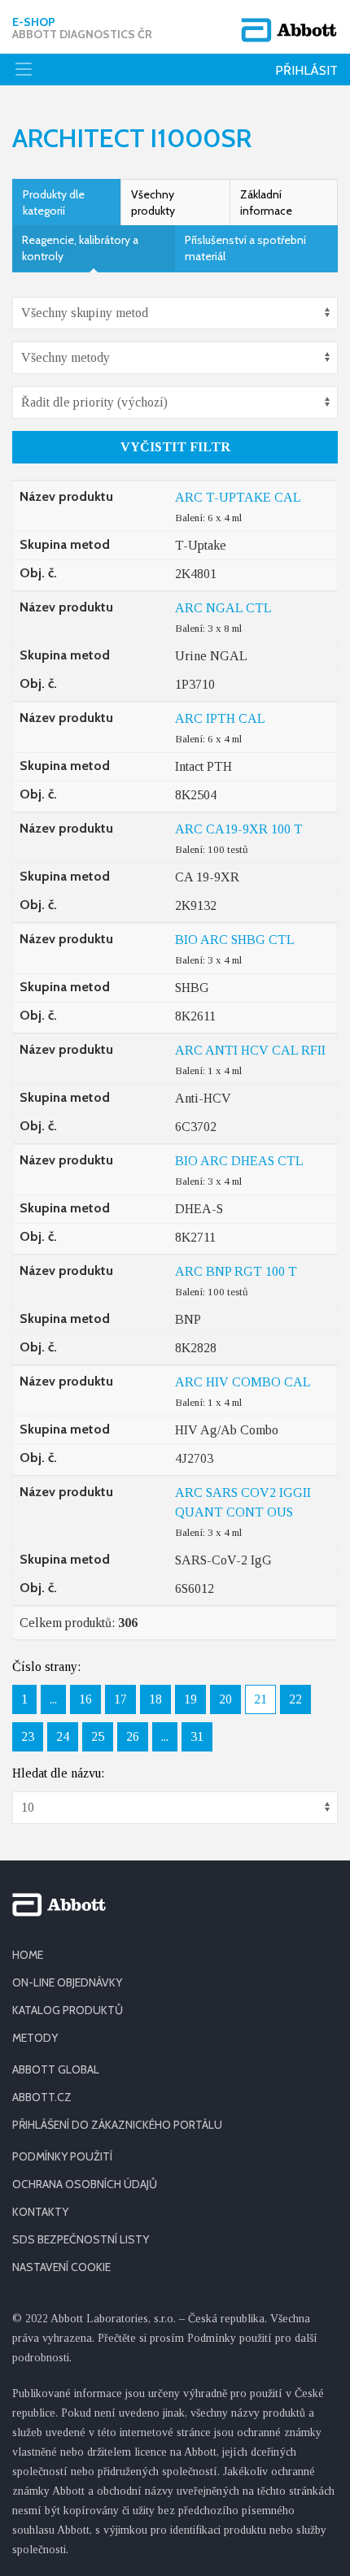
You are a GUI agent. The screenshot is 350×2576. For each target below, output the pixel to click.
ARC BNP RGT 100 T (236, 1271)
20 (225, 1699)
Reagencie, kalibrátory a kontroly (80, 248)
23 (28, 1736)
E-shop (82, 28)
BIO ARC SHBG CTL (235, 940)
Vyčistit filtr (175, 447)
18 (155, 1699)
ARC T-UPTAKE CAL (238, 497)
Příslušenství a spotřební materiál (245, 248)
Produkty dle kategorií (54, 202)
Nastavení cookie (61, 2267)
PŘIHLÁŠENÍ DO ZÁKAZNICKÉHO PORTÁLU (117, 2125)
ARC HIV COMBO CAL (243, 1382)
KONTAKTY (40, 2212)
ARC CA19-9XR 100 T (239, 829)
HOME (28, 1955)
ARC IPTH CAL (220, 718)
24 (63, 1736)
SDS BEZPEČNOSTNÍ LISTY (81, 2239)
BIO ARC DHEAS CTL (239, 1161)
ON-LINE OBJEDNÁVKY (67, 1982)
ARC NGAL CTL (223, 608)
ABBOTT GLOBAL (56, 2069)
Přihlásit (306, 70)
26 (133, 1736)
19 (190, 1699)
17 (120, 1699)
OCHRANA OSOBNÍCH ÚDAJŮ (85, 2184)
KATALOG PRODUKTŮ (68, 2010)
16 (85, 1699)
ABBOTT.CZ (42, 2097)
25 (98, 1736)
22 (295, 1699)
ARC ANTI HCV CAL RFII (250, 1050)
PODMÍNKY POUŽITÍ (62, 2156)
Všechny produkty (153, 202)
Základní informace (266, 202)
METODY (35, 2038)
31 (197, 1736)
